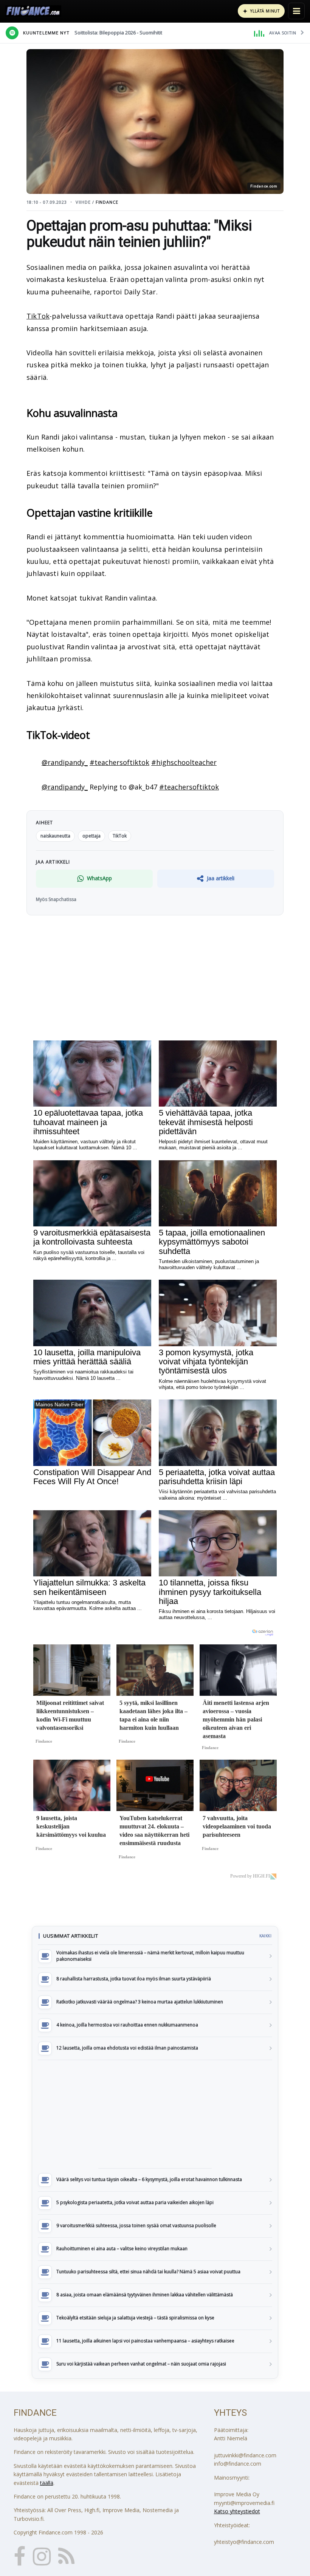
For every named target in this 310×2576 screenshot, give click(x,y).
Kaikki (265, 1936)
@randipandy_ (65, 762)
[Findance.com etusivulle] (33, 11)
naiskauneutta (55, 836)
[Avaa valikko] (296, 11)
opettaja (91, 836)
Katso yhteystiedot (237, 2511)
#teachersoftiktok (119, 762)
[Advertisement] (155, 2114)
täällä (47, 2483)
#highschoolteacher (184, 762)
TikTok (38, 316)
